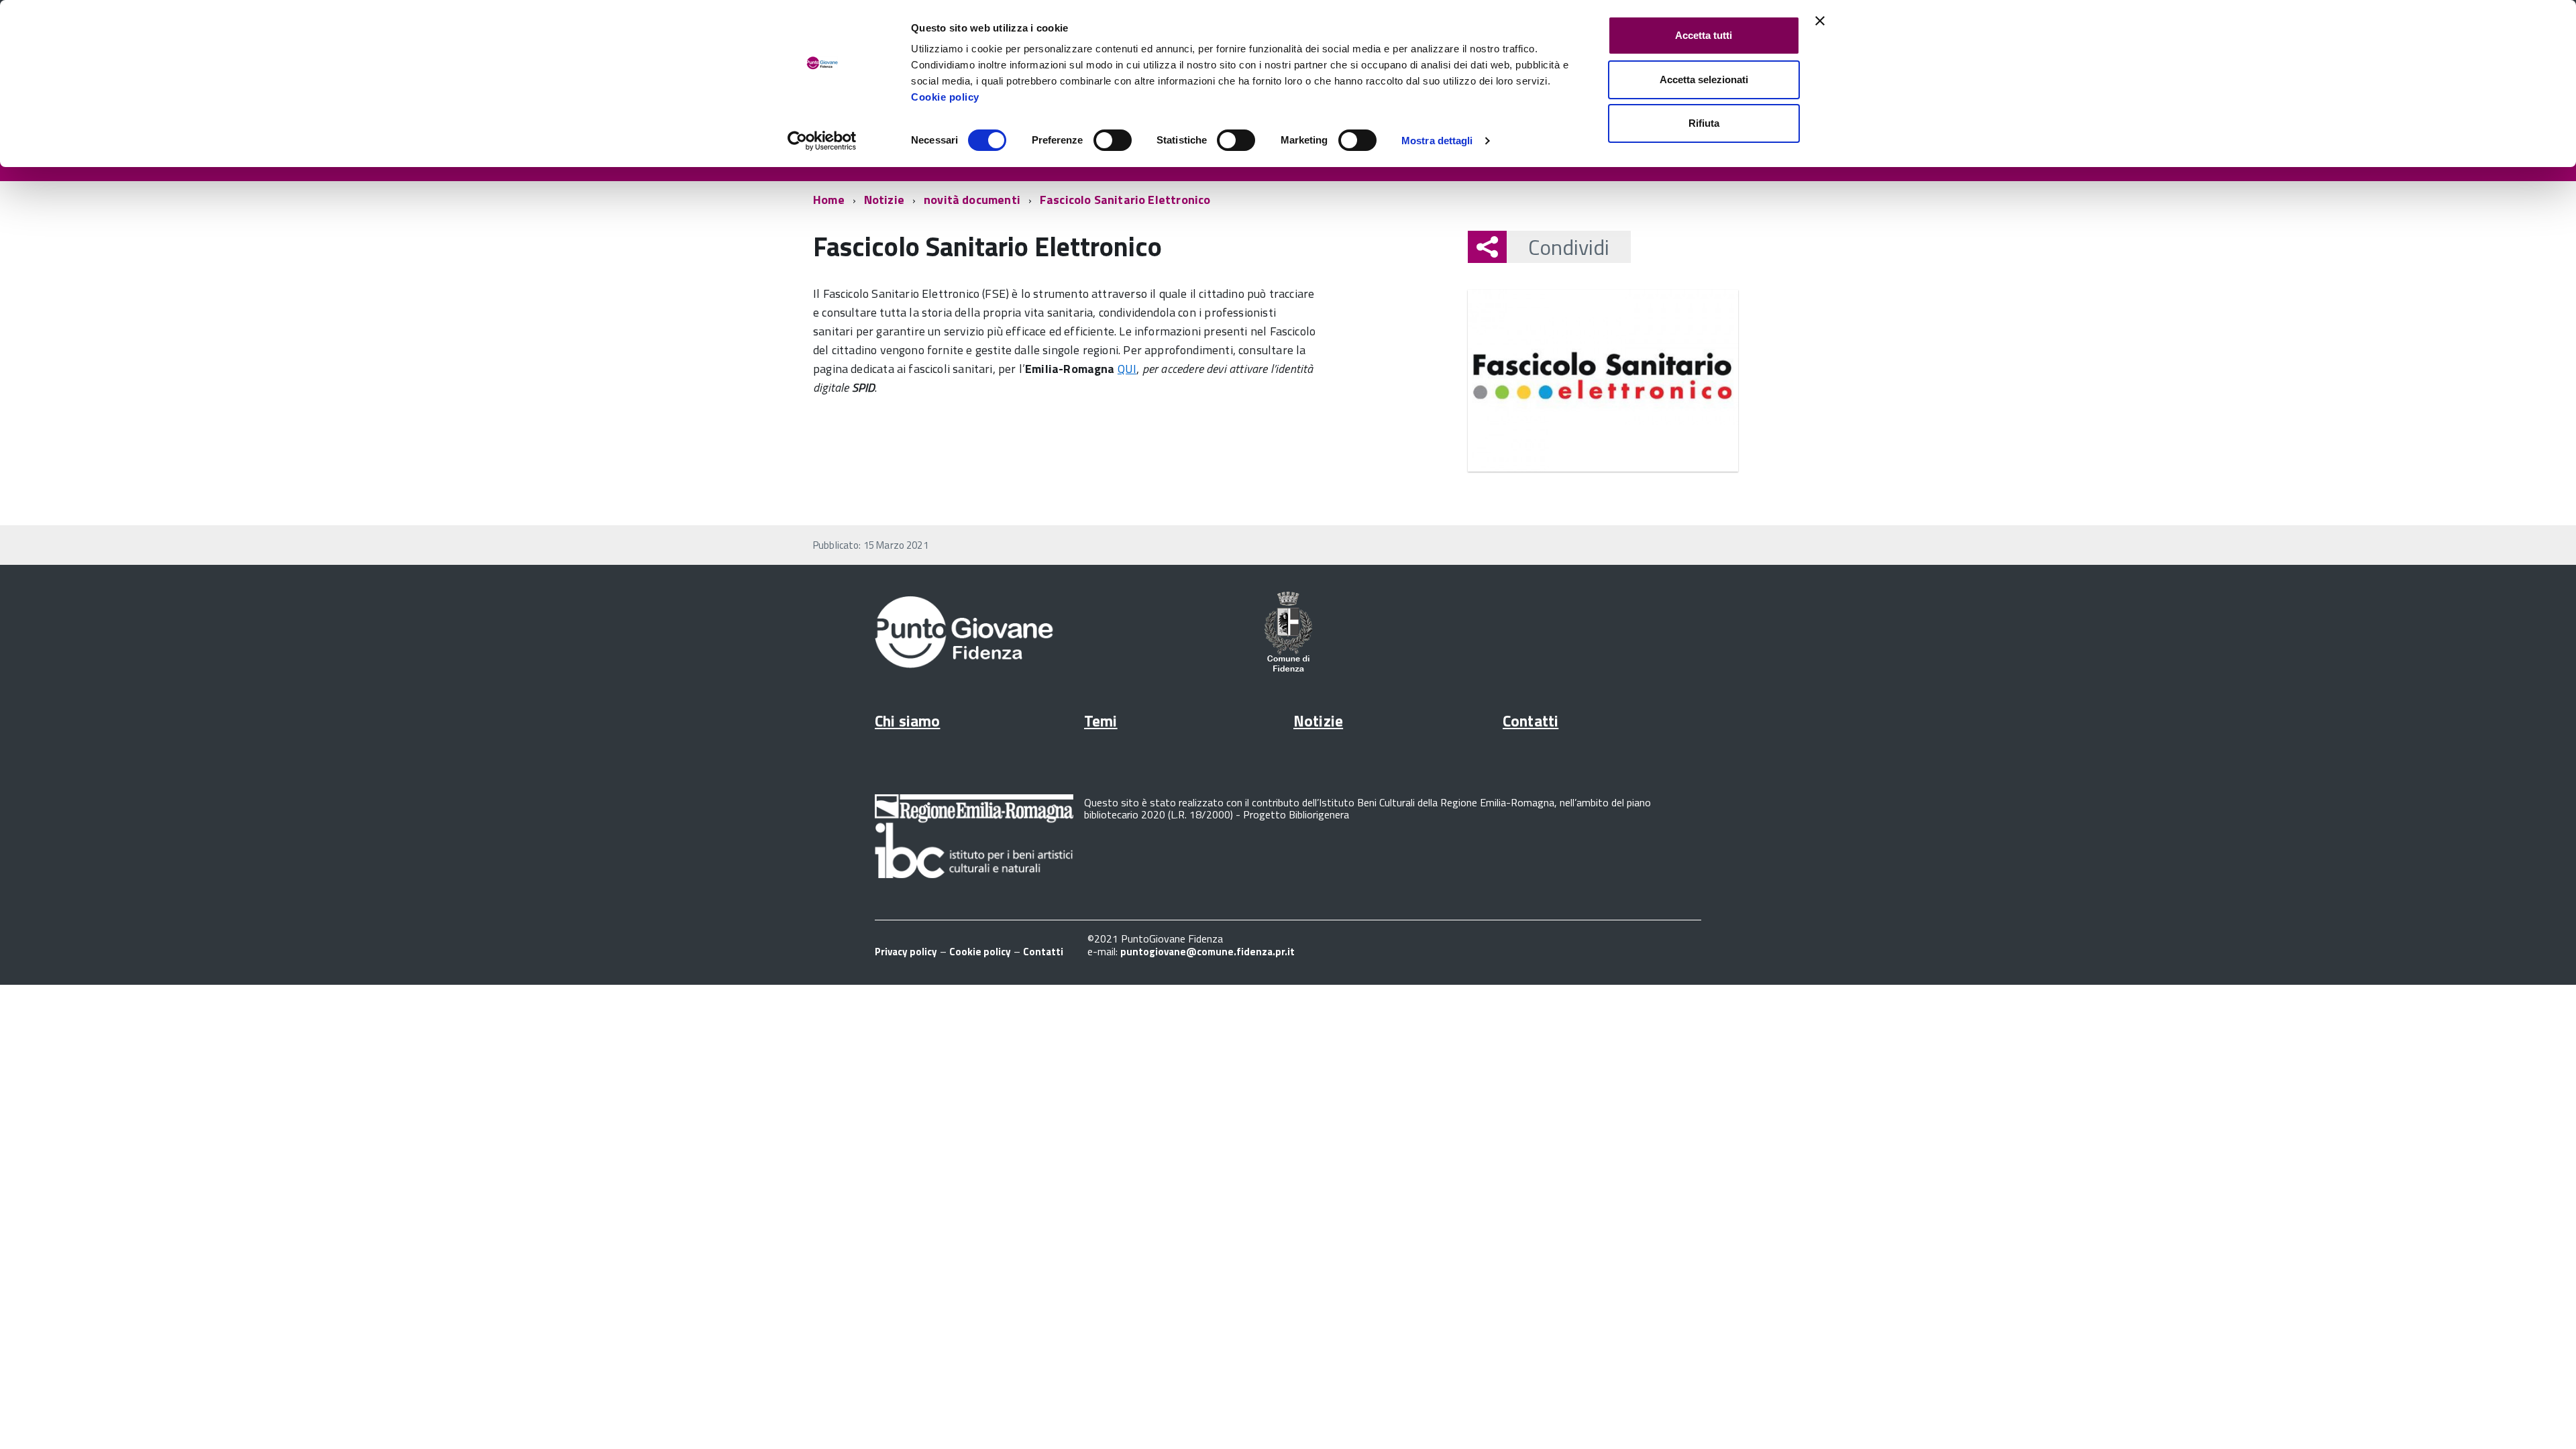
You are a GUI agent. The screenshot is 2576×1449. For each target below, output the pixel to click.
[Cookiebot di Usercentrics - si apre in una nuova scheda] (822, 141)
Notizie (884, 200)
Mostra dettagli (1437, 141)
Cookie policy (945, 97)
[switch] (1113, 140)
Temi (1101, 721)
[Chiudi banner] (1820, 21)
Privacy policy (906, 952)
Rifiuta (1704, 123)
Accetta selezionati (1704, 79)
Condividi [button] (1569, 247)
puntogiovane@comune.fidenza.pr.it (1207, 952)
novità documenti (972, 200)
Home (829, 200)
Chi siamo (907, 721)
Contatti (1531, 721)
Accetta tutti (1704, 35)
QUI (1127, 369)
